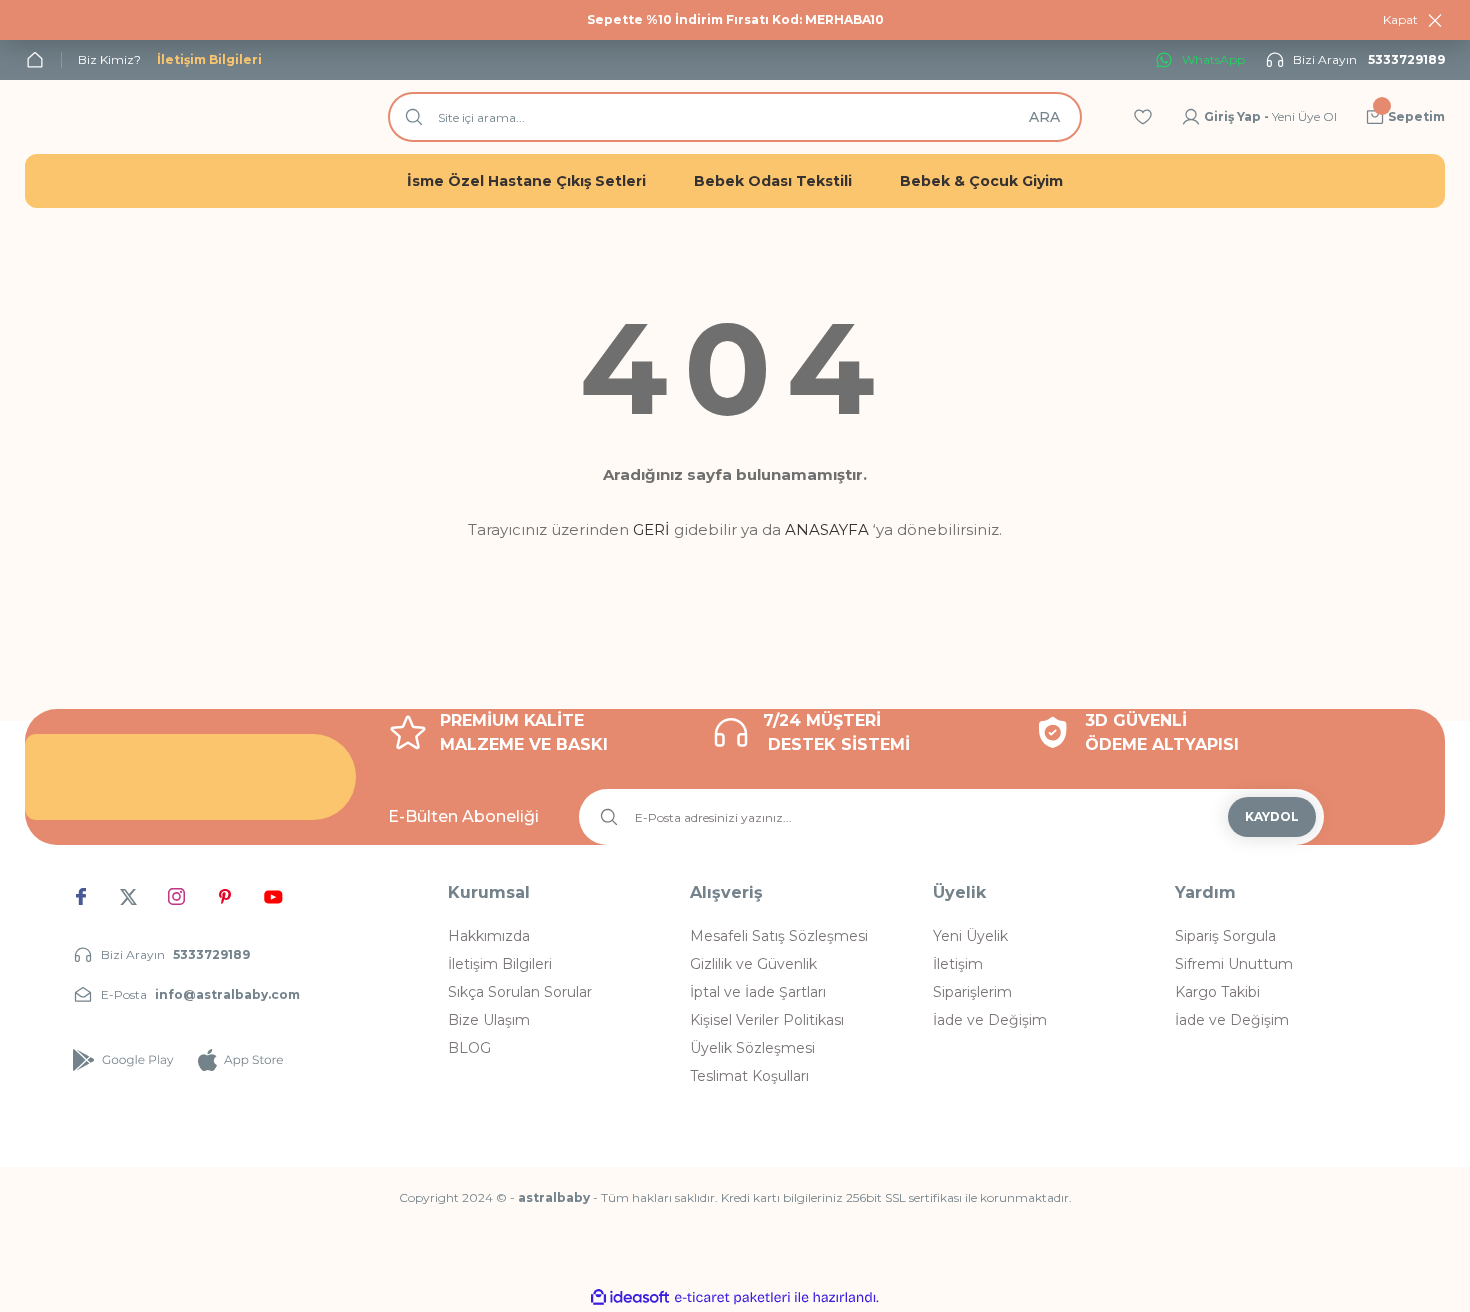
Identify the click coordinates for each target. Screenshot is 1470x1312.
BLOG (469, 1048)
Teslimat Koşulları (749, 1076)
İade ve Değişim (990, 1020)
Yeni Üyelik (970, 936)
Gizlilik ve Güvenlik (753, 964)
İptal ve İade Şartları (758, 992)
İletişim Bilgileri (500, 964)
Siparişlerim (972, 992)
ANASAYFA (827, 529)
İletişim (958, 964)
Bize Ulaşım (489, 1020)
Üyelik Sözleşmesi (752, 1048)
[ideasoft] (630, 1297)
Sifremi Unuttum (1234, 964)
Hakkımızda (489, 936)
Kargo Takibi (1217, 992)
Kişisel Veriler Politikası (767, 1020)
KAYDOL (1272, 816)
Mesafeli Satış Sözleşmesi (779, 936)
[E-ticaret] (732, 1298)
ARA (1044, 117)
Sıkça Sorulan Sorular (520, 992)
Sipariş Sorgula (1225, 936)
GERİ (651, 529)
